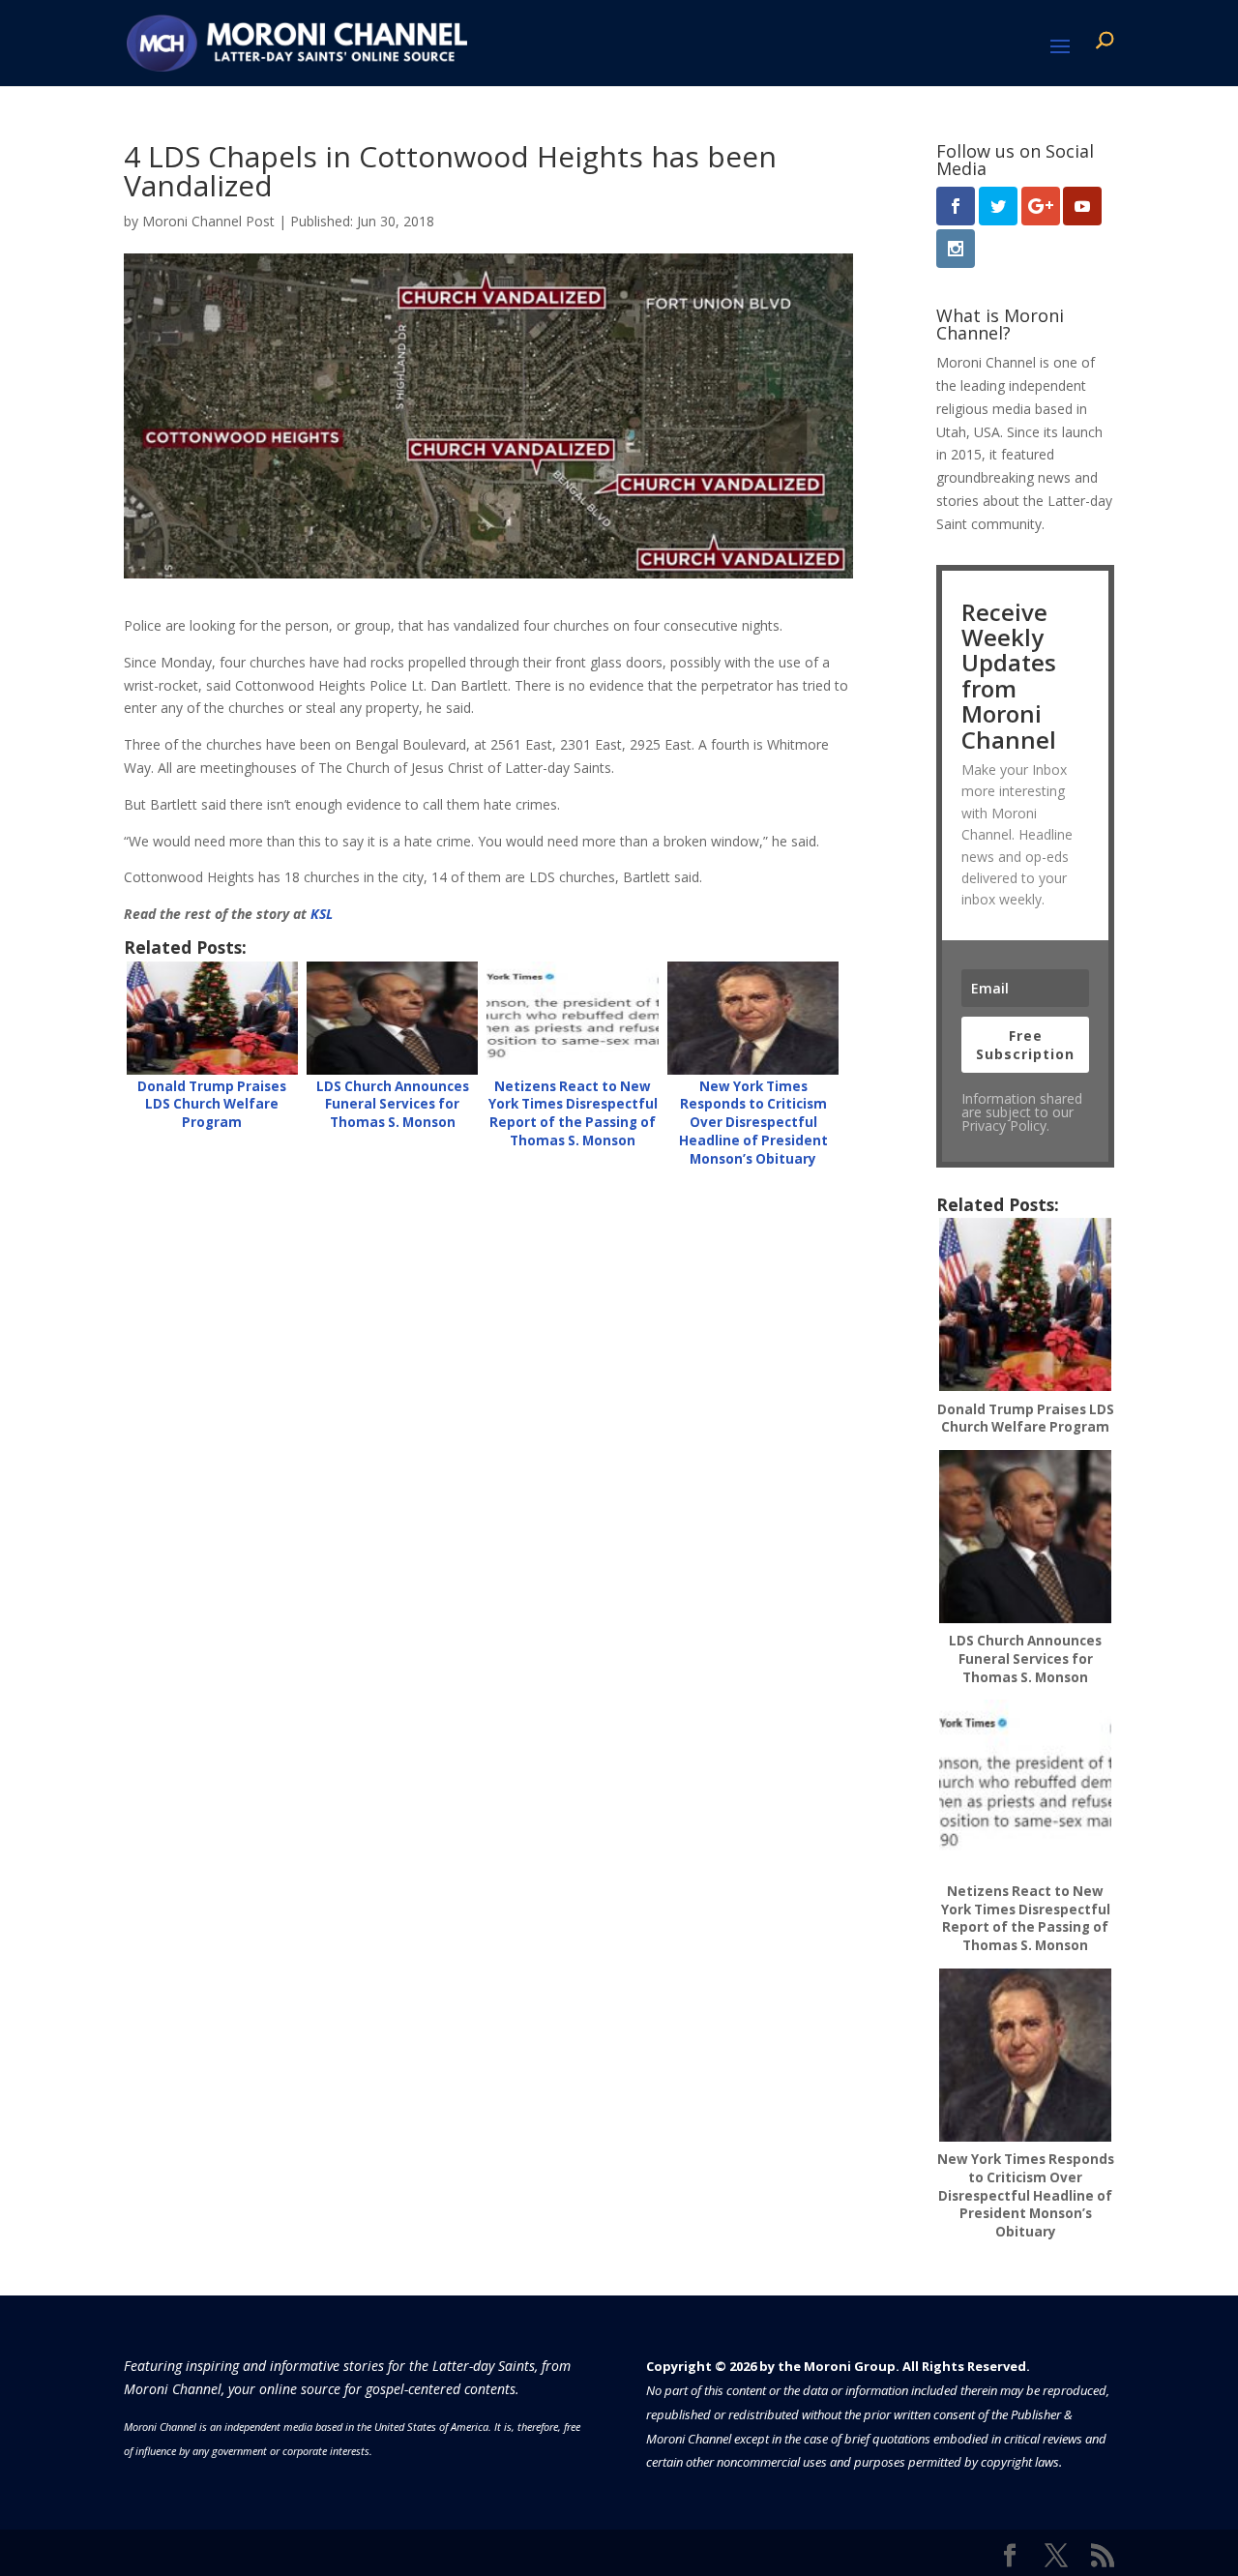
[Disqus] (488, 1430)
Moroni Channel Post (208, 221)
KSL (322, 914)
